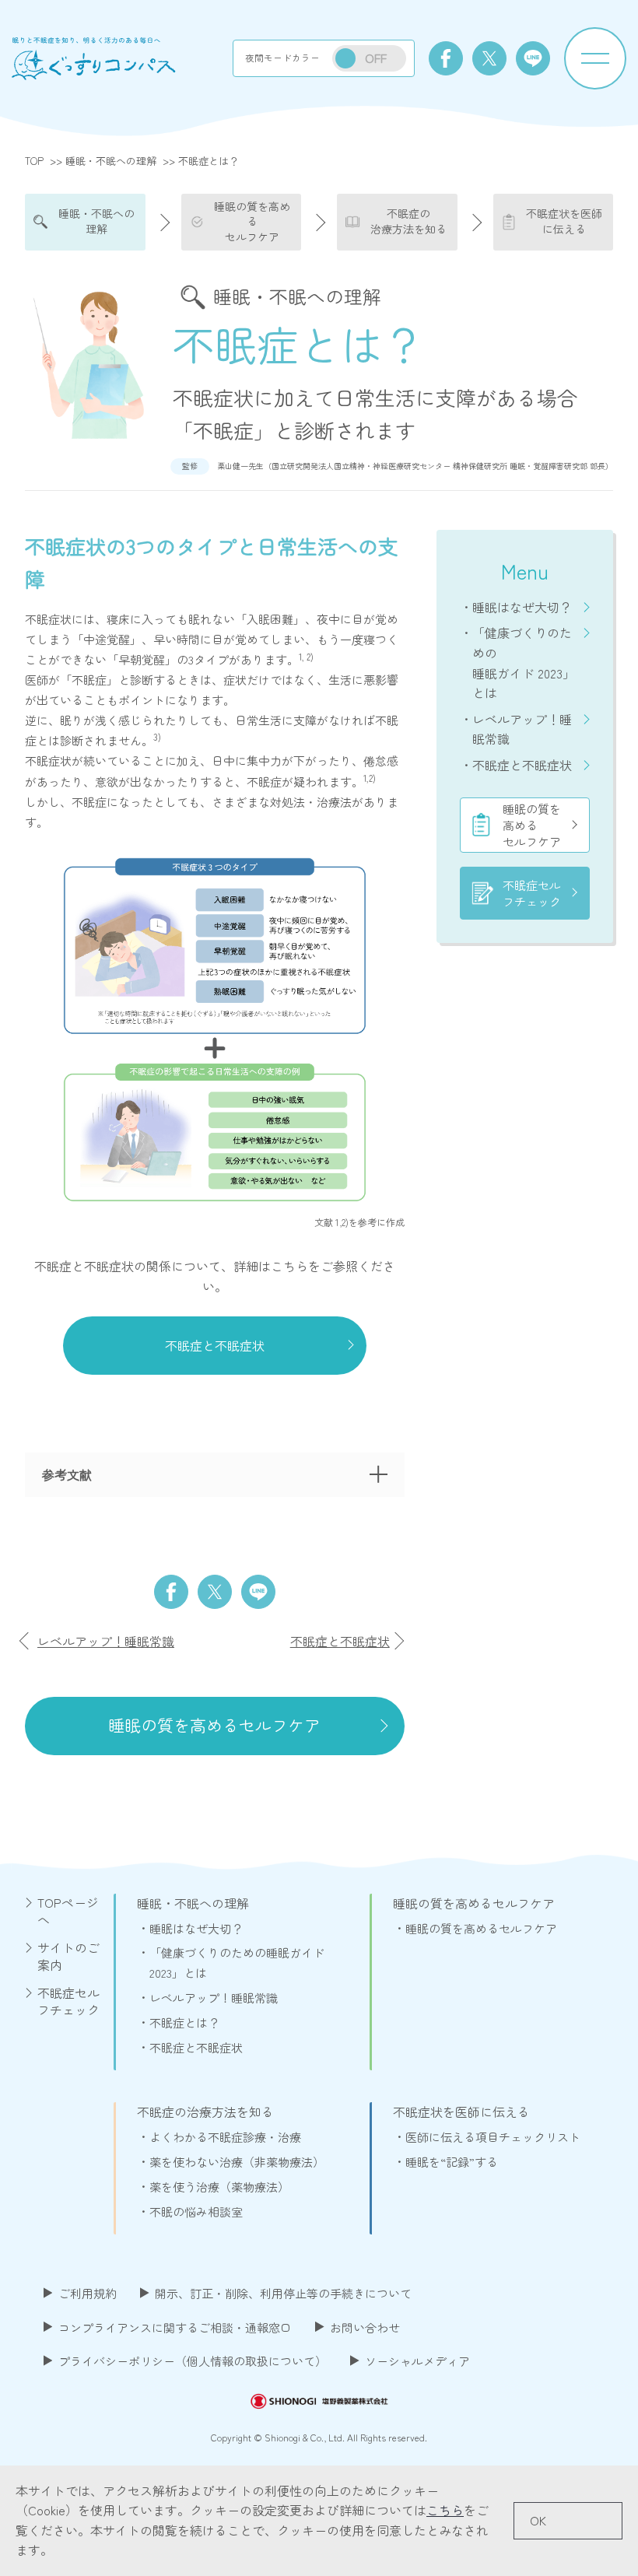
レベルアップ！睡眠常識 (522, 729)
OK (538, 2520)
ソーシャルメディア (417, 2361)
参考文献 (67, 1474)
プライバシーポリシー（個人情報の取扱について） (193, 2361)
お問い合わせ (365, 2327)
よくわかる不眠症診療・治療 (225, 2137)
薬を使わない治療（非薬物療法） (237, 2162)
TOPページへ (68, 1911)
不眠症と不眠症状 (522, 765)
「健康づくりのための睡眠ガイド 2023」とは (524, 662)
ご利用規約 (88, 2293)
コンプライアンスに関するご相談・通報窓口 (175, 2327)
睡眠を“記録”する (452, 2162)
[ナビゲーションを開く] (595, 58)
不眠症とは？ (184, 2022)
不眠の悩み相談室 (196, 2212)
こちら (445, 2510)
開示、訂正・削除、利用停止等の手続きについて (283, 2293)
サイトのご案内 (68, 1956)
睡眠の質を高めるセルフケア (532, 825)
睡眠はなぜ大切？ (522, 607)
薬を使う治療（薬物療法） (219, 2187)
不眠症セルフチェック (532, 893)
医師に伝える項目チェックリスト (493, 2137)
